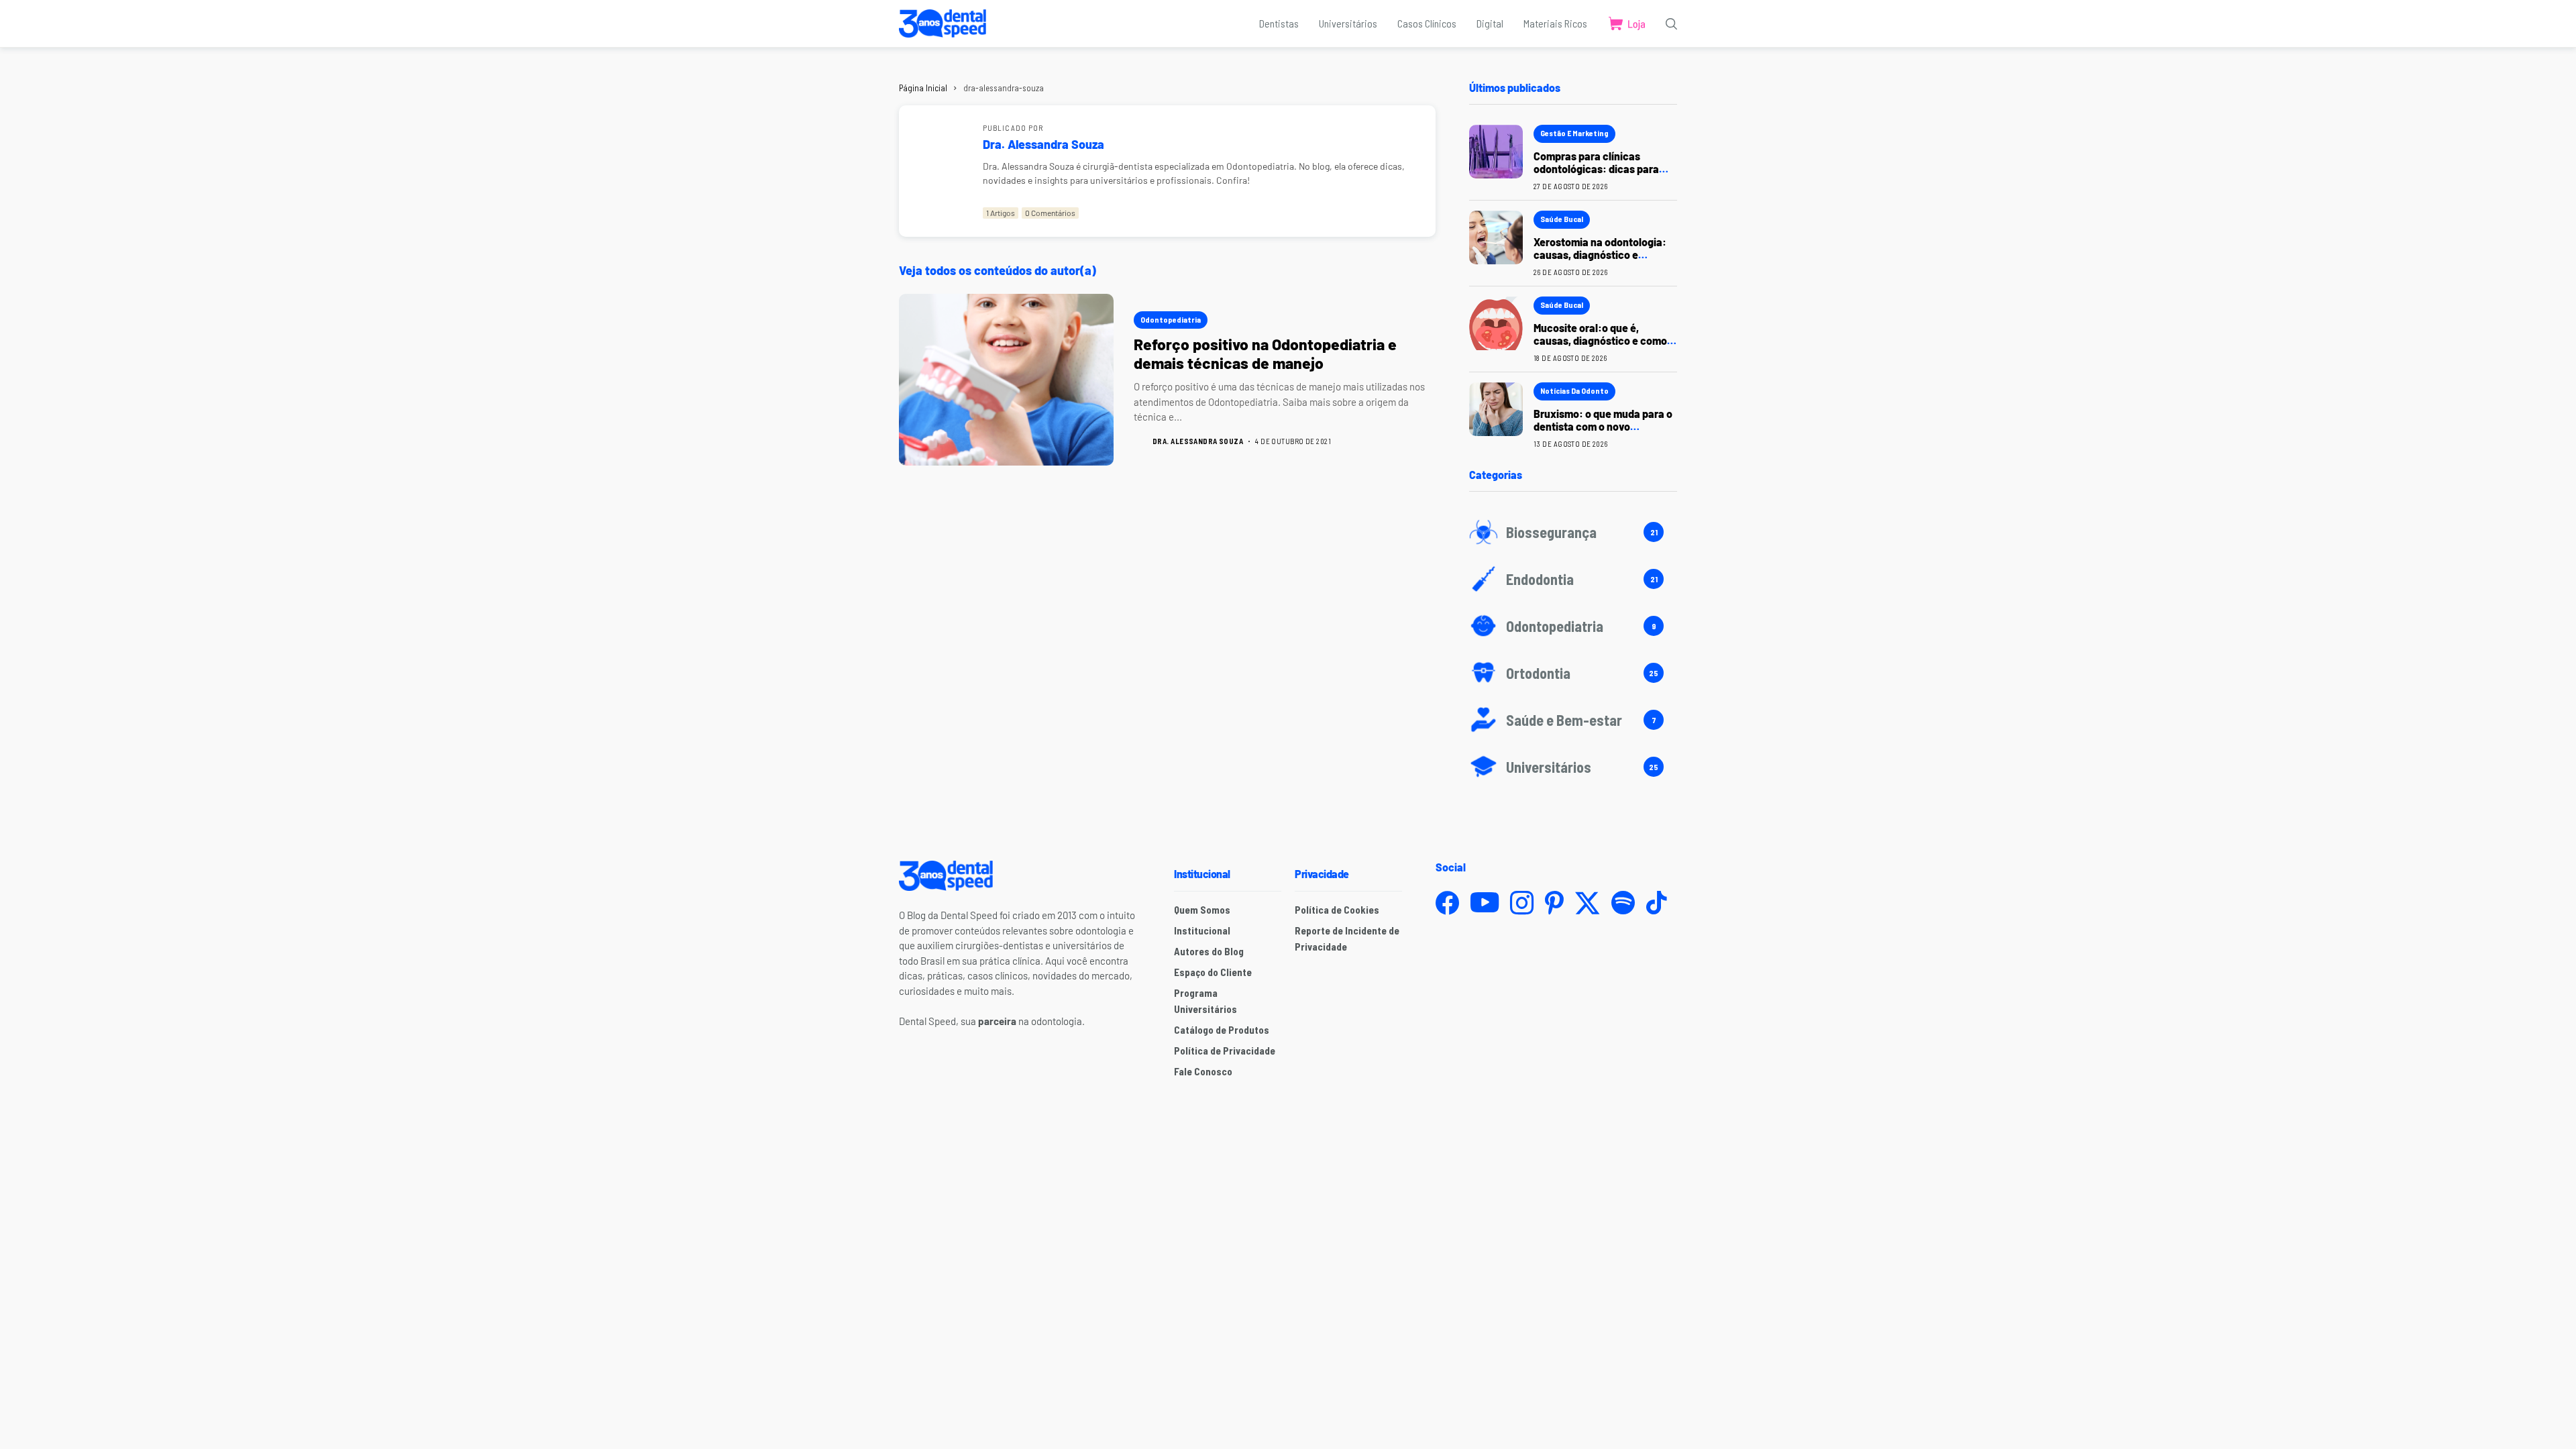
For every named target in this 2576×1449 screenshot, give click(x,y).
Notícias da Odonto (1574, 390)
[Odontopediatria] (1573, 626)
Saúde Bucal (1562, 219)
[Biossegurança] (1573, 532)
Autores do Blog (1209, 951)
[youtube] (1485, 903)
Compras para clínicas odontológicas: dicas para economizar (1596, 169)
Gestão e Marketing (1574, 133)
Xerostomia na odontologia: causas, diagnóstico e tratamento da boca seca (1600, 255)
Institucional (1202, 930)
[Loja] (1626, 23)
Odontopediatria (1171, 319)
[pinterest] (1554, 903)
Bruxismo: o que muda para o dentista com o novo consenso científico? (1603, 426)
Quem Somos (1202, 910)
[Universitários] (1573, 767)
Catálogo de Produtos (1222, 1030)
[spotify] (1623, 903)
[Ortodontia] (1573, 673)
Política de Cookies (1337, 910)
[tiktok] (1656, 903)
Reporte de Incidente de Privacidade (1347, 938)
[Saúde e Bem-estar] (1573, 720)
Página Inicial (923, 88)
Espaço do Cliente (1213, 972)
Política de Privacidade (1225, 1051)
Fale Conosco (1203, 1071)
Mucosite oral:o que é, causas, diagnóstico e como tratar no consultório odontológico (1600, 347)
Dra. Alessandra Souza (1043, 144)
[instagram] (1522, 903)
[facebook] (1447, 903)
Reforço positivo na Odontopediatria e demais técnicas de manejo (1265, 354)
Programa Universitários (1205, 1001)
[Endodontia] (1573, 579)
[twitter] (1588, 903)
